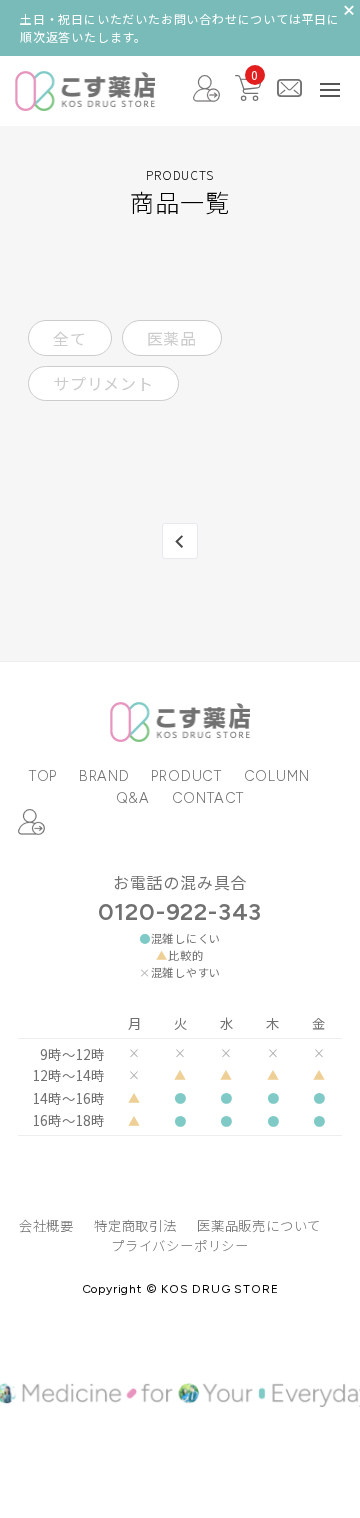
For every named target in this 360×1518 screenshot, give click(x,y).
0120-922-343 (180, 911)
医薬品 (172, 338)
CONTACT (208, 798)
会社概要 (46, 1225)
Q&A (133, 798)
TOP (43, 776)
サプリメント (103, 383)
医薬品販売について (259, 1225)
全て (70, 338)
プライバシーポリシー (180, 1245)
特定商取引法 (135, 1225)
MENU (330, 90)
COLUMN (277, 776)
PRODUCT (186, 776)
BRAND (104, 776)
